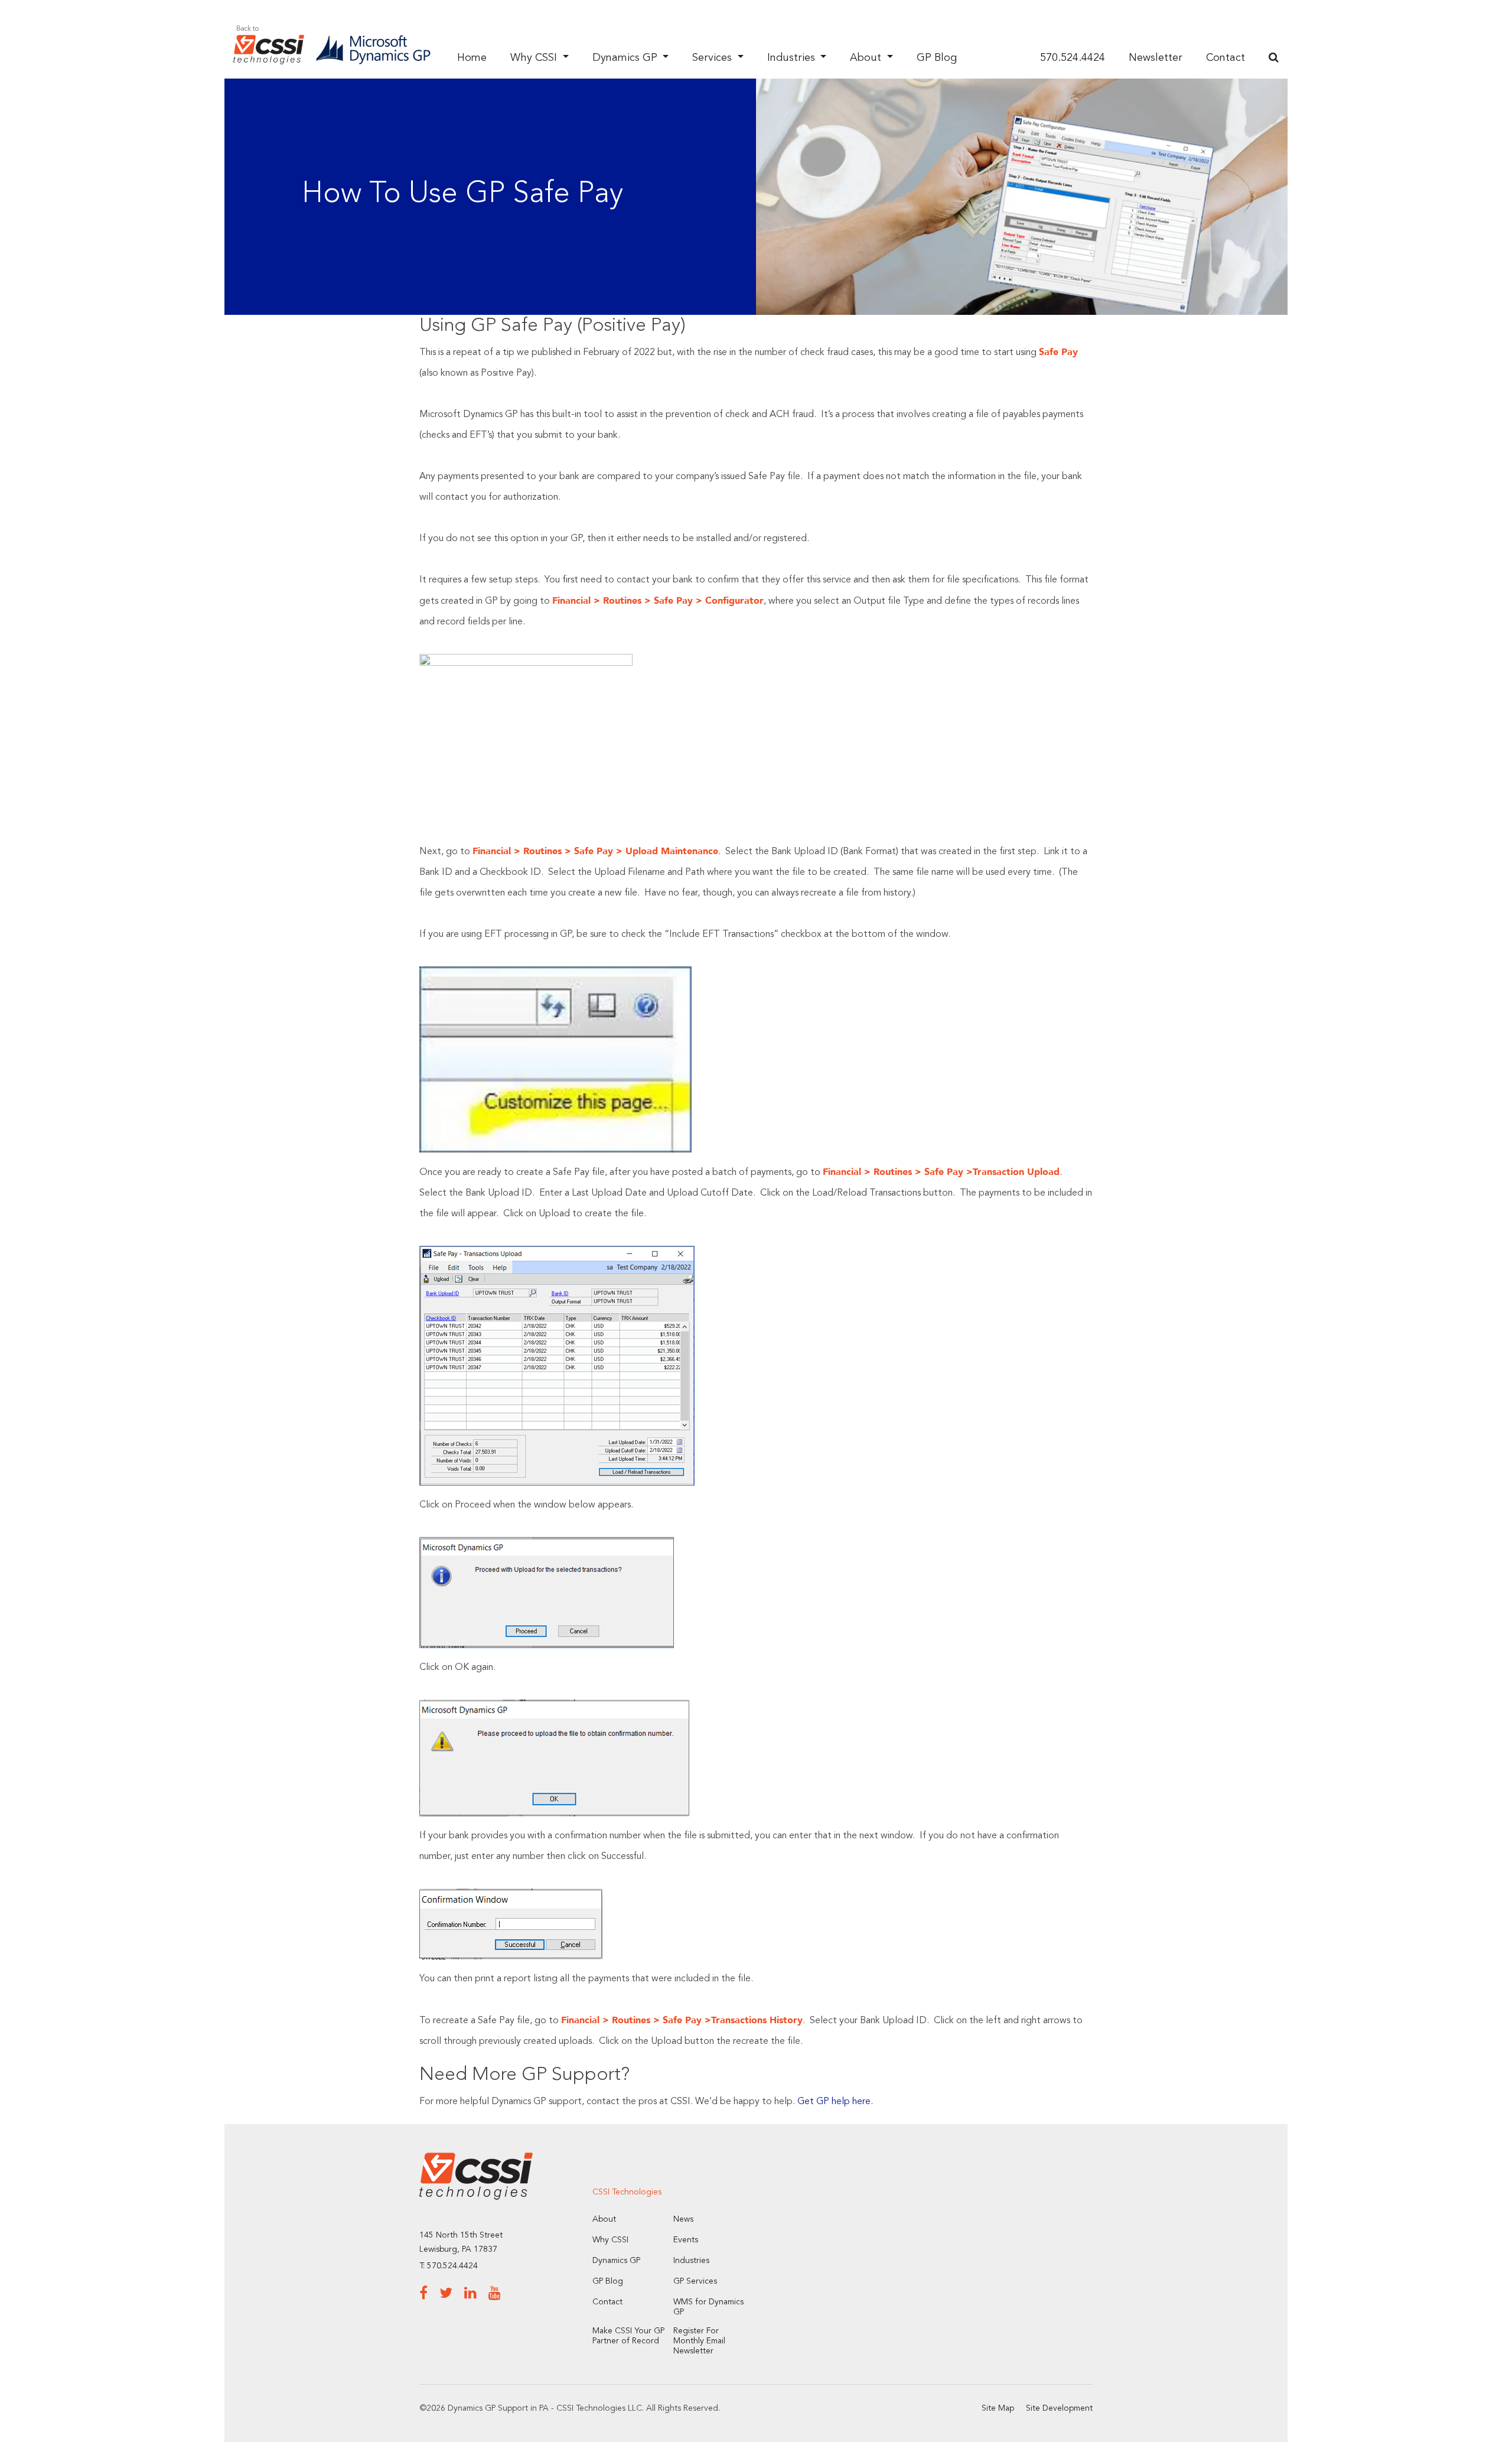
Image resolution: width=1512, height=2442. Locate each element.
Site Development (1059, 2408)
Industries (793, 58)
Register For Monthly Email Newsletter (699, 2341)
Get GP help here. (835, 2102)
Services (713, 58)
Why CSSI (535, 58)
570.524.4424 (1073, 58)
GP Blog (937, 58)
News (683, 2219)
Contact (1226, 58)
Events (686, 2240)
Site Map (998, 2408)
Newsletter (1156, 58)
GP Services (695, 2281)
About (867, 58)
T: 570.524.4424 (449, 2266)
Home (472, 58)
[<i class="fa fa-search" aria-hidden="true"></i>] (1274, 58)
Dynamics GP (626, 58)
